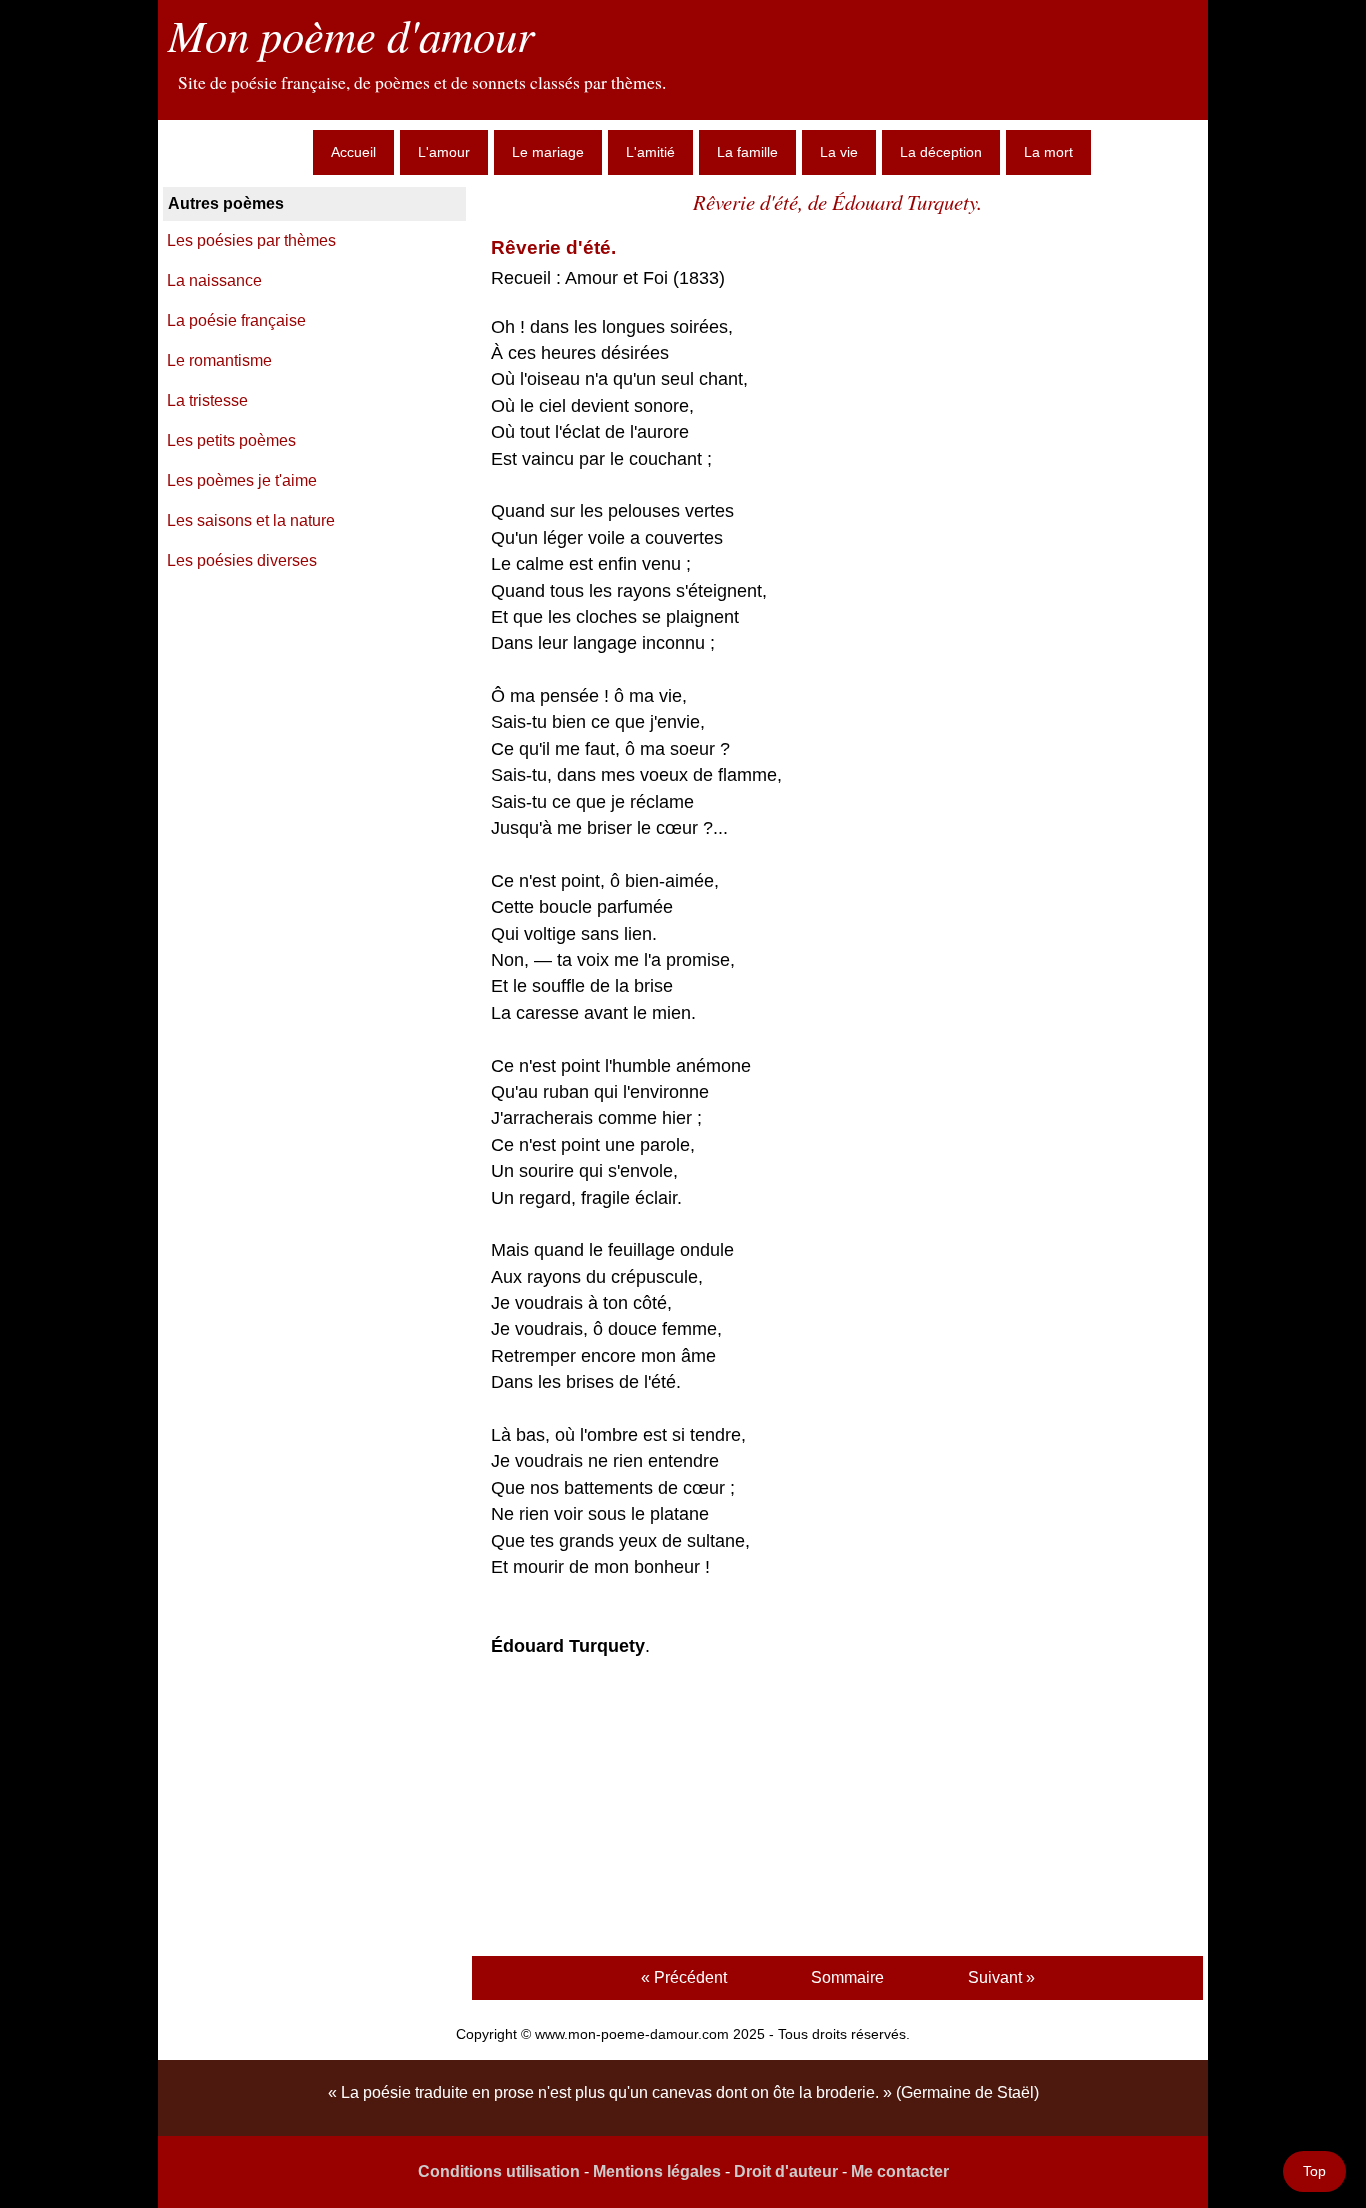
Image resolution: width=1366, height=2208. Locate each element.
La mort (1048, 152)
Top (1314, 2171)
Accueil (353, 152)
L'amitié (650, 152)
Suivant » (1001, 1977)
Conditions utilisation (499, 2171)
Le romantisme (219, 360)
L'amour (444, 152)
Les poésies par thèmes (251, 240)
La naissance (214, 280)
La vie (839, 152)
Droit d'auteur (786, 2171)
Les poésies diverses (242, 560)
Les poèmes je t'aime (242, 480)
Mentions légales (657, 2171)
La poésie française (236, 320)
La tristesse (207, 400)
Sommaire (847, 1977)
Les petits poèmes (231, 440)
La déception (941, 152)
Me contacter (900, 2171)
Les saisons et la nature (251, 520)
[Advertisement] (837, 1810)
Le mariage (548, 152)
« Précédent (684, 1977)
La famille (747, 152)
